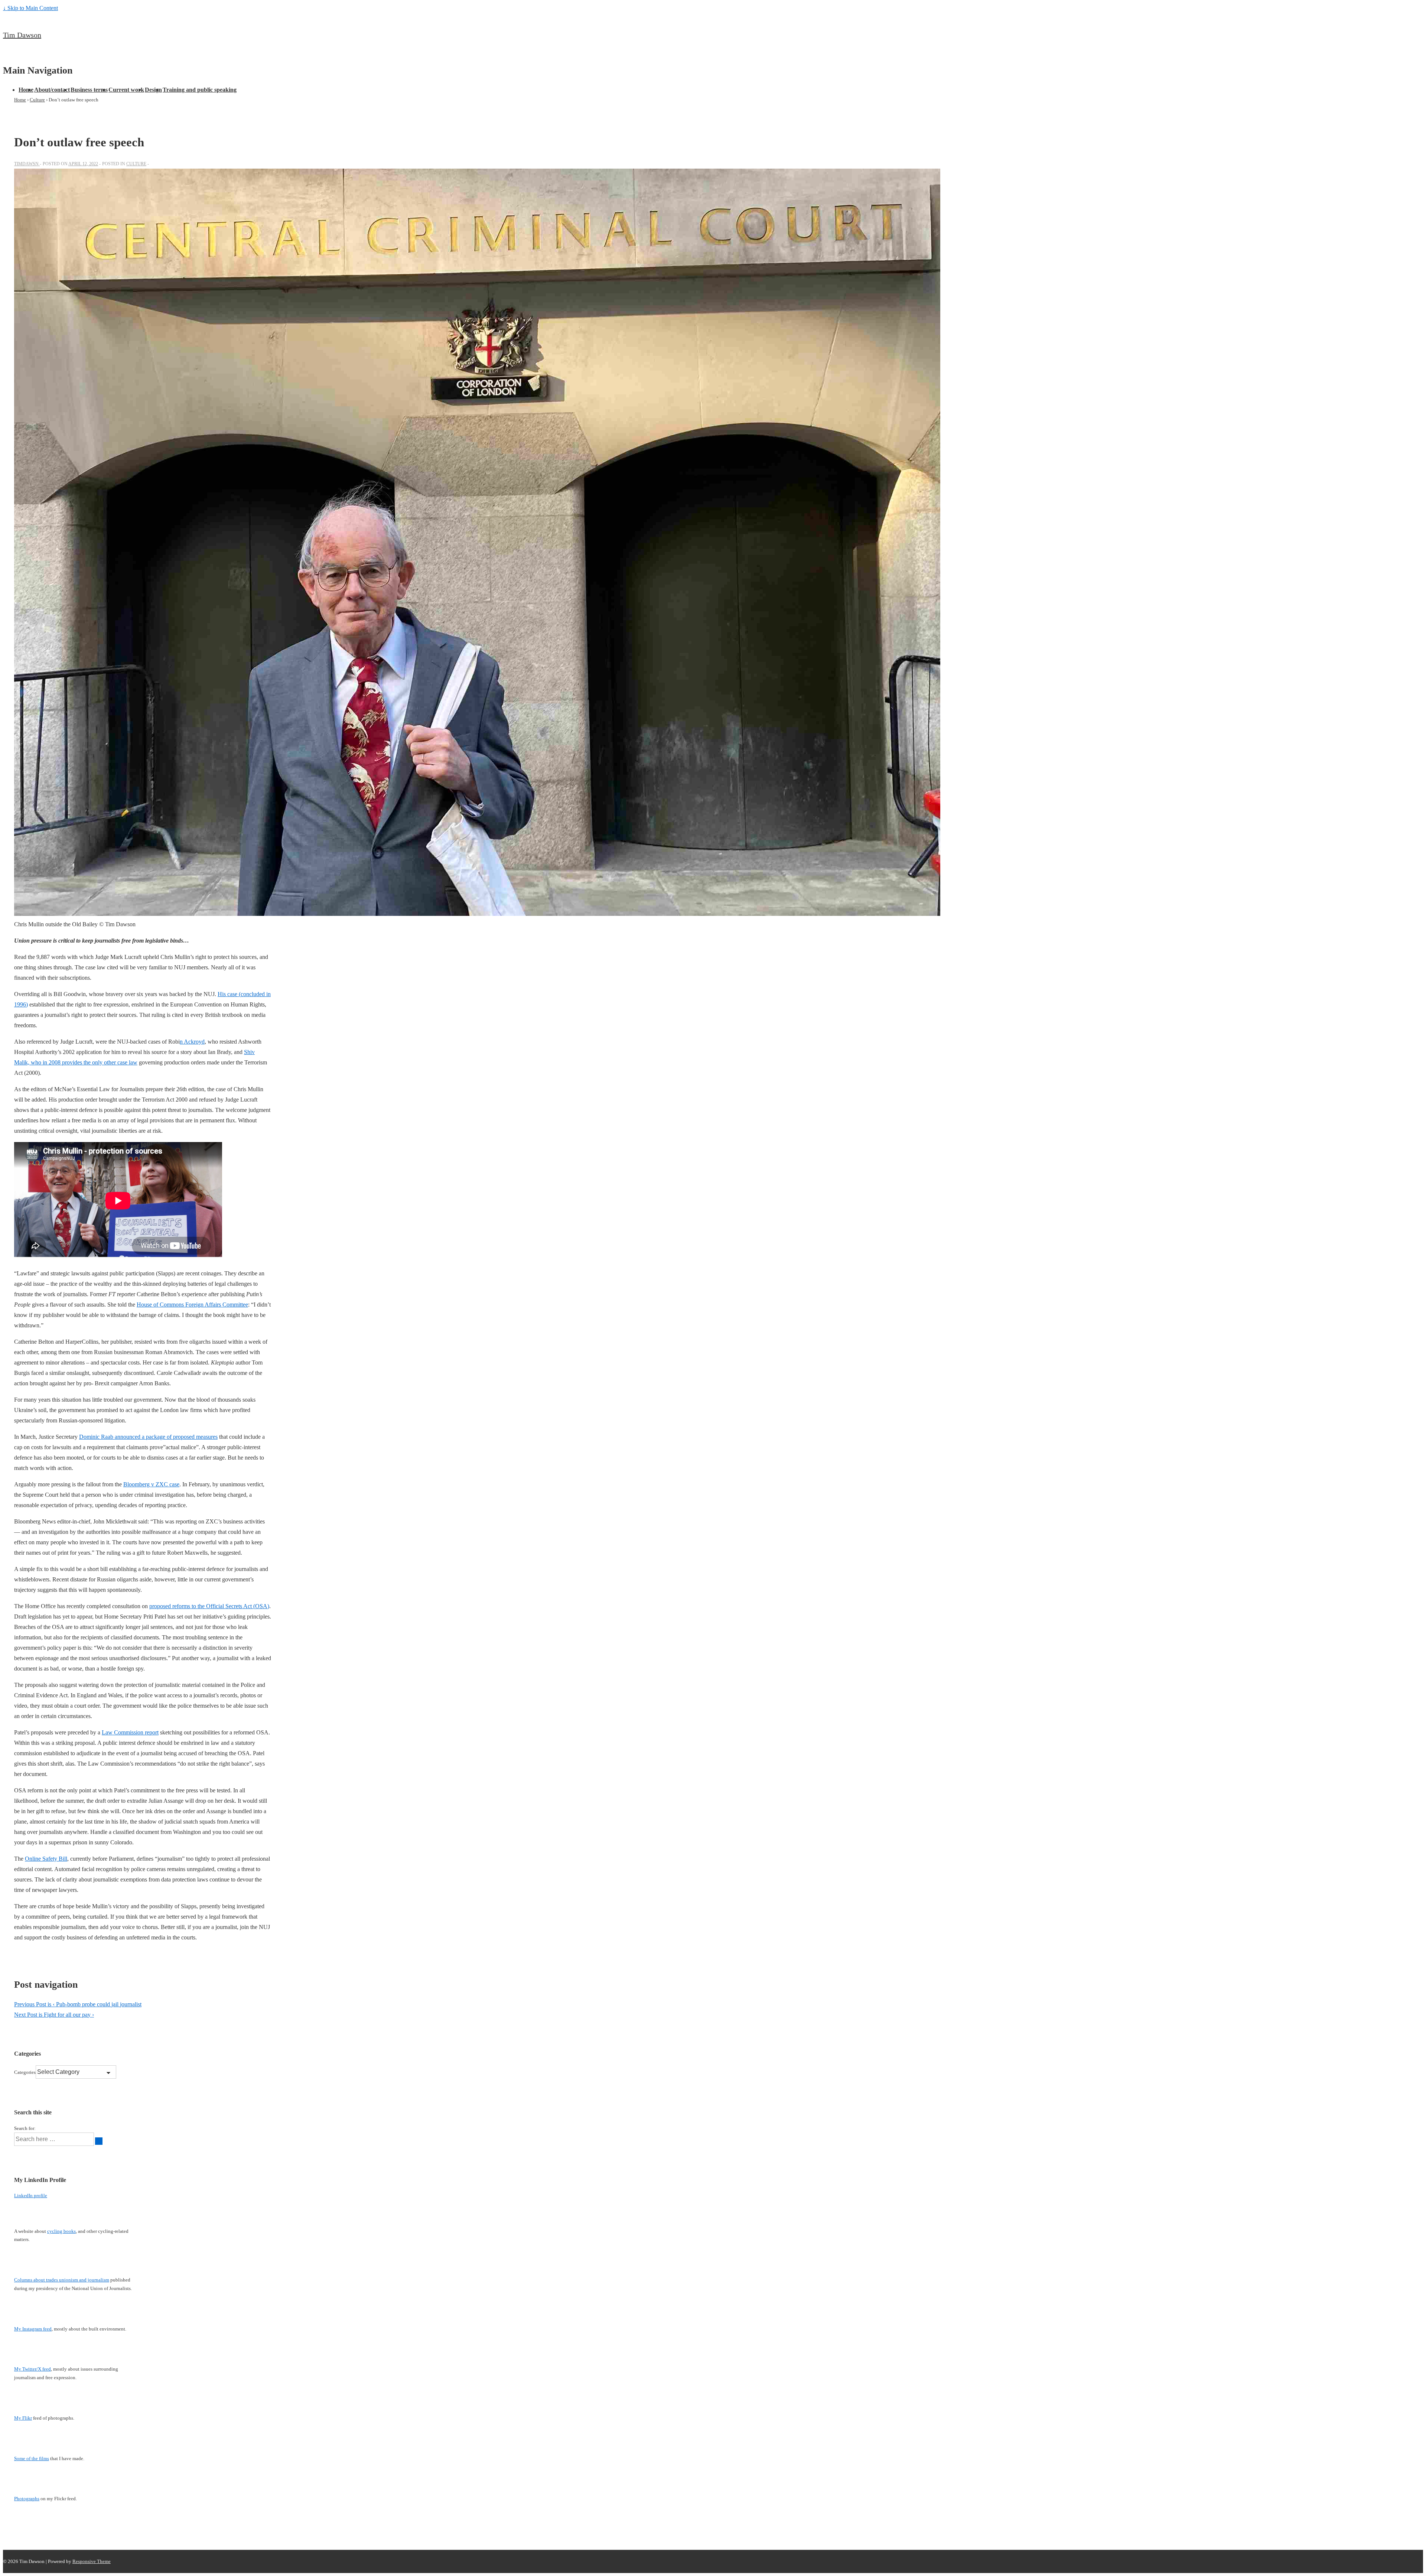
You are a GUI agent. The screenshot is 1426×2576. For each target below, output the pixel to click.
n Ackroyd (192, 1042)
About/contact (52, 90)
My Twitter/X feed (32, 2369)
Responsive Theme (92, 2561)
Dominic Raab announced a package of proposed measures (148, 1437)
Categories (25, 2072)
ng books (66, 2231)
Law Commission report (130, 1732)
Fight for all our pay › (54, 2015)
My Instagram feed (33, 2329)
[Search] (99, 2141)
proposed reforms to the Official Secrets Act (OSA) (209, 1606)
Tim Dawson (22, 35)
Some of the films (32, 2458)
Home (26, 90)
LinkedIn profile (31, 2196)
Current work (126, 90)
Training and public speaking (200, 90)
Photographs (27, 2499)
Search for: (25, 2128)
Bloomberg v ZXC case (151, 1484)
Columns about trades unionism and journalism (62, 2280)
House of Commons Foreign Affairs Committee (192, 1305)
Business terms (89, 90)
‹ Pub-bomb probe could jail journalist (78, 2004)
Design (153, 90)
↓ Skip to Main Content (30, 8)
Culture (136, 164)
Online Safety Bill (46, 1859)
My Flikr (23, 2418)
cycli (52, 2231)
